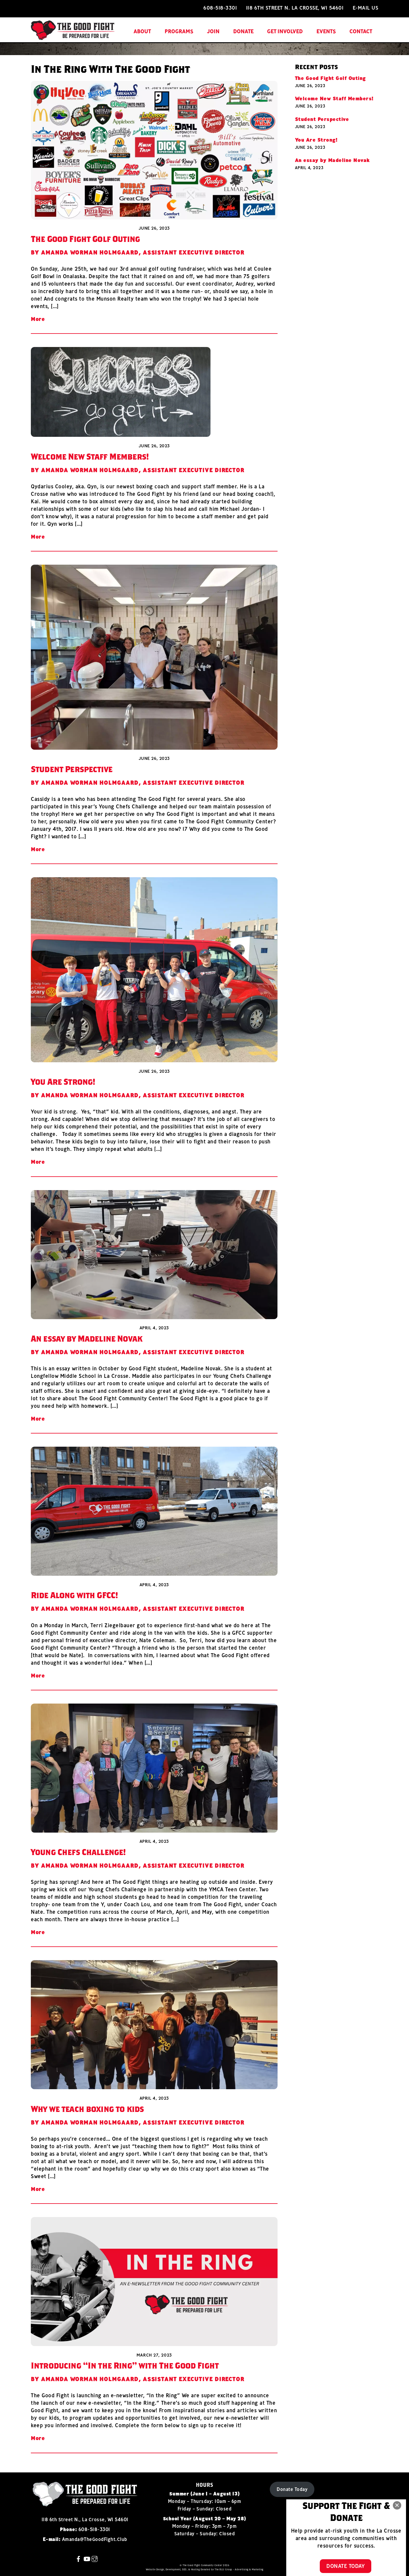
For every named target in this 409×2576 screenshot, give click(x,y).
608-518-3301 (220, 8)
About (142, 31)
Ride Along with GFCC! (74, 1595)
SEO (184, 2569)
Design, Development (169, 2569)
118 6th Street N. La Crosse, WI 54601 (295, 8)
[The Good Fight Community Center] (73, 37)
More (38, 319)
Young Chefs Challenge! (78, 1852)
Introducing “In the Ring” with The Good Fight (125, 2365)
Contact (361, 31)
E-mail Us (366, 8)
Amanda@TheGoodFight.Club (95, 2539)
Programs (179, 31)
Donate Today (292, 2489)
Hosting (196, 2569)
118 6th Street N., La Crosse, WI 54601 (85, 2519)
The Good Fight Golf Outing (85, 239)
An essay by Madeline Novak (87, 1338)
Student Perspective (72, 769)
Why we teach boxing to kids (87, 2109)
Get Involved (285, 31)
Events (326, 31)
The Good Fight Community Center (202, 2565)
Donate (243, 31)
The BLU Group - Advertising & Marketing (239, 2569)
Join (213, 31)
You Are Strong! (63, 1082)
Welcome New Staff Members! (90, 456)
